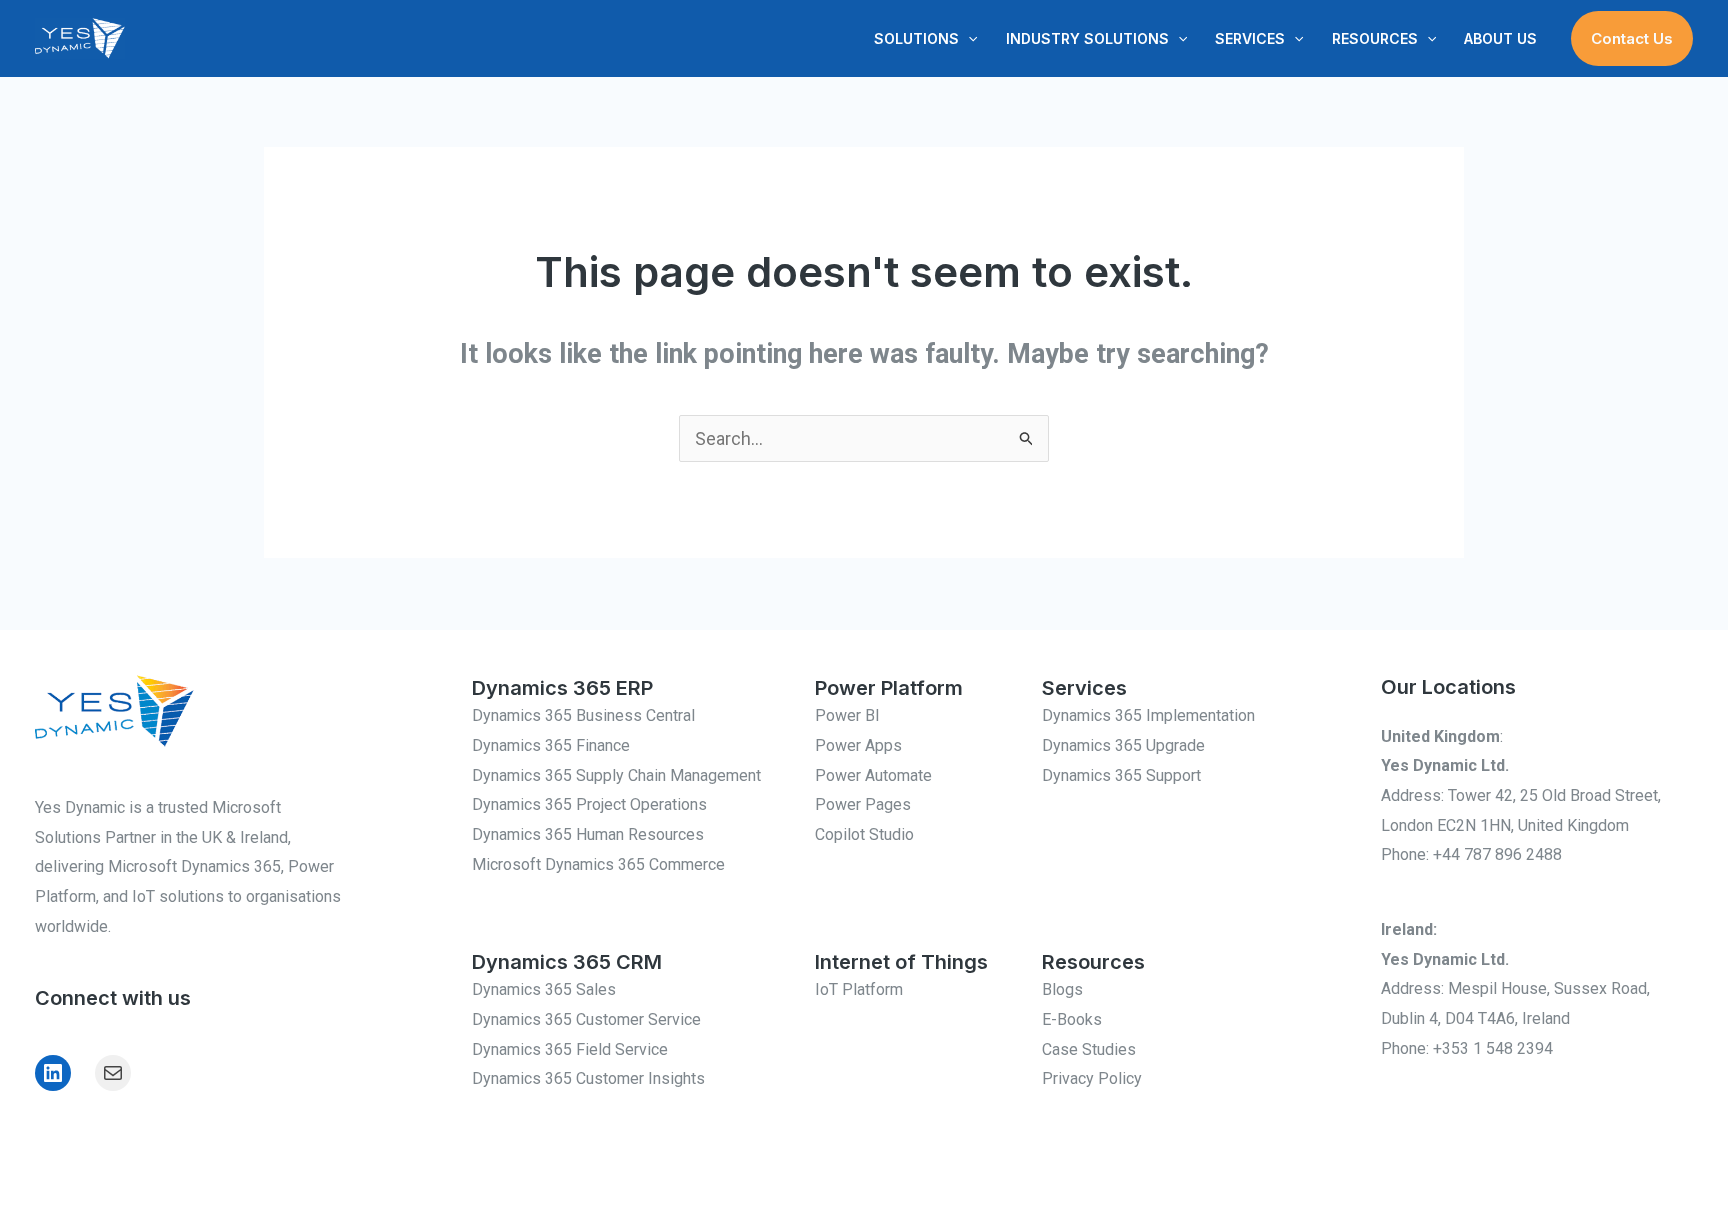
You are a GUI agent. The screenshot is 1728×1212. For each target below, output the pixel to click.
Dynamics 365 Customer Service (586, 1019)
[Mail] (113, 1073)
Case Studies (1089, 1049)
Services (1250, 38)
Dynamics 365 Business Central (583, 715)
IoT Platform (859, 989)
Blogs (1062, 989)
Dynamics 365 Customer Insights (588, 1078)
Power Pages (863, 804)
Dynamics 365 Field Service (570, 1049)
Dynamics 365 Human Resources (588, 834)
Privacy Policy (1092, 1078)
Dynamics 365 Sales (544, 989)
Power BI (847, 715)
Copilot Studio (864, 834)
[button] (968, 39)
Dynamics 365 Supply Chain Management (616, 775)
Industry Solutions (1087, 38)
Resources (1375, 38)
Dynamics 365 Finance (551, 745)
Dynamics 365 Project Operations (589, 804)
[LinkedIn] (53, 1073)
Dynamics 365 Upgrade (1123, 745)
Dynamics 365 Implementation (1148, 715)
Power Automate (873, 775)
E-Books (1072, 1019)
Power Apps (858, 745)
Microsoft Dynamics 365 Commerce (598, 864)
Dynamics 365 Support (1121, 775)
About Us (1500, 38)
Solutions (916, 38)
